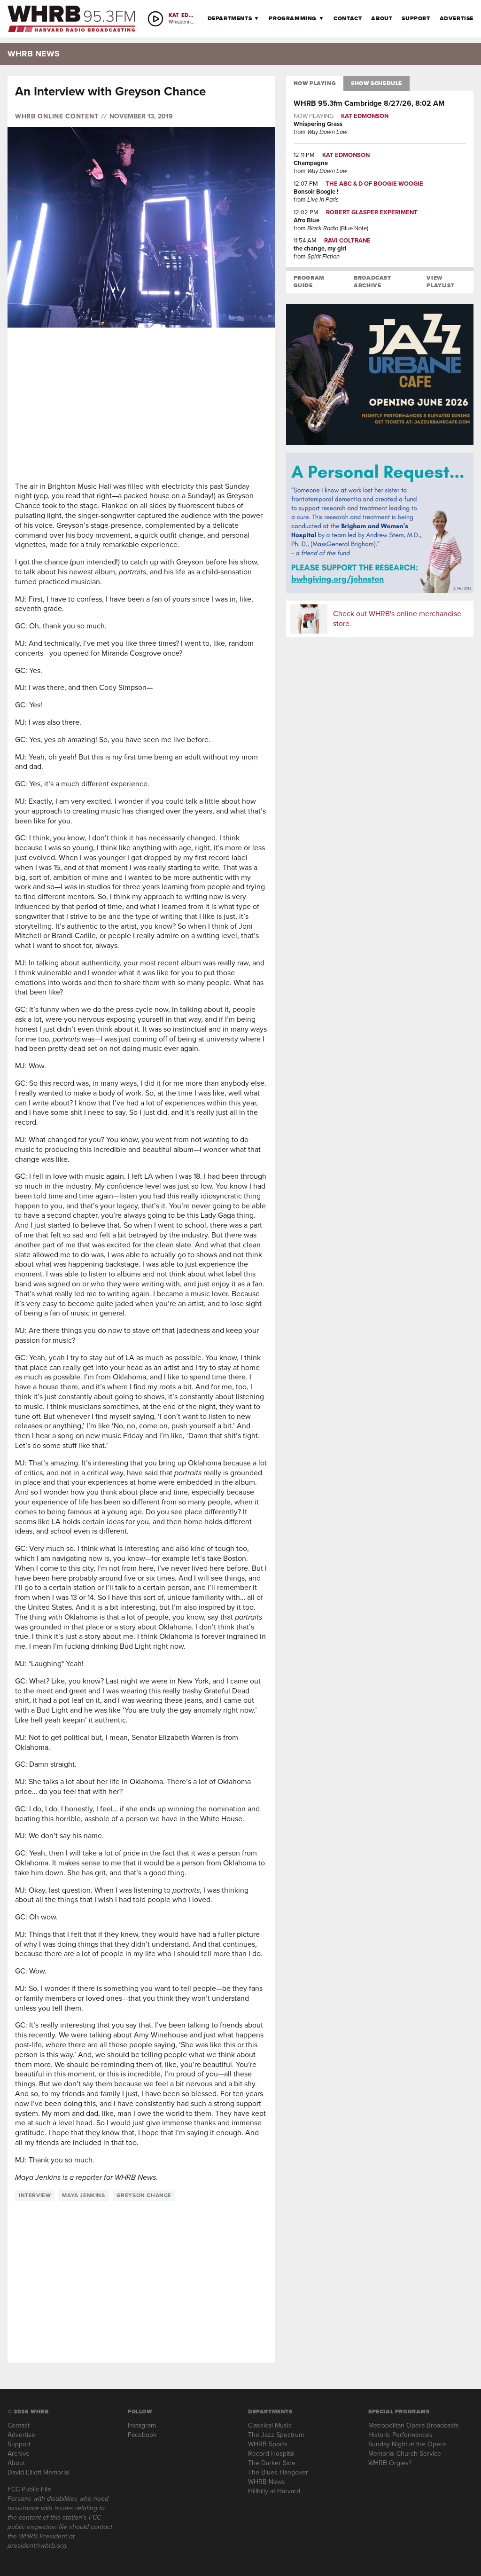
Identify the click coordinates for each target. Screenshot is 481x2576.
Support (416, 18)
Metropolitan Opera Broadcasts (414, 2425)
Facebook (142, 2435)
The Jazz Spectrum (276, 2435)
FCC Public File (29, 2489)
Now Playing (315, 83)
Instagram (142, 2425)
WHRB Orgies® (390, 2463)
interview (35, 2195)
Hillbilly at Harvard (274, 2491)
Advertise (457, 18)
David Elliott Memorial (39, 2472)
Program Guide (309, 282)
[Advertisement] (141, 405)
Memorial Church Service (405, 2454)
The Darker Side (272, 2463)
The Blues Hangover (278, 2472)
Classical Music (270, 2425)
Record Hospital (271, 2454)
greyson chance (144, 2195)
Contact (348, 18)
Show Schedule (376, 83)
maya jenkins (83, 2195)
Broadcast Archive (372, 282)
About (382, 18)
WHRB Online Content (57, 117)
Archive (19, 2454)
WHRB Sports (268, 2444)
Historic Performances (400, 2435)
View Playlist (440, 282)
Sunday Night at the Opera (407, 2444)
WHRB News (267, 2482)
